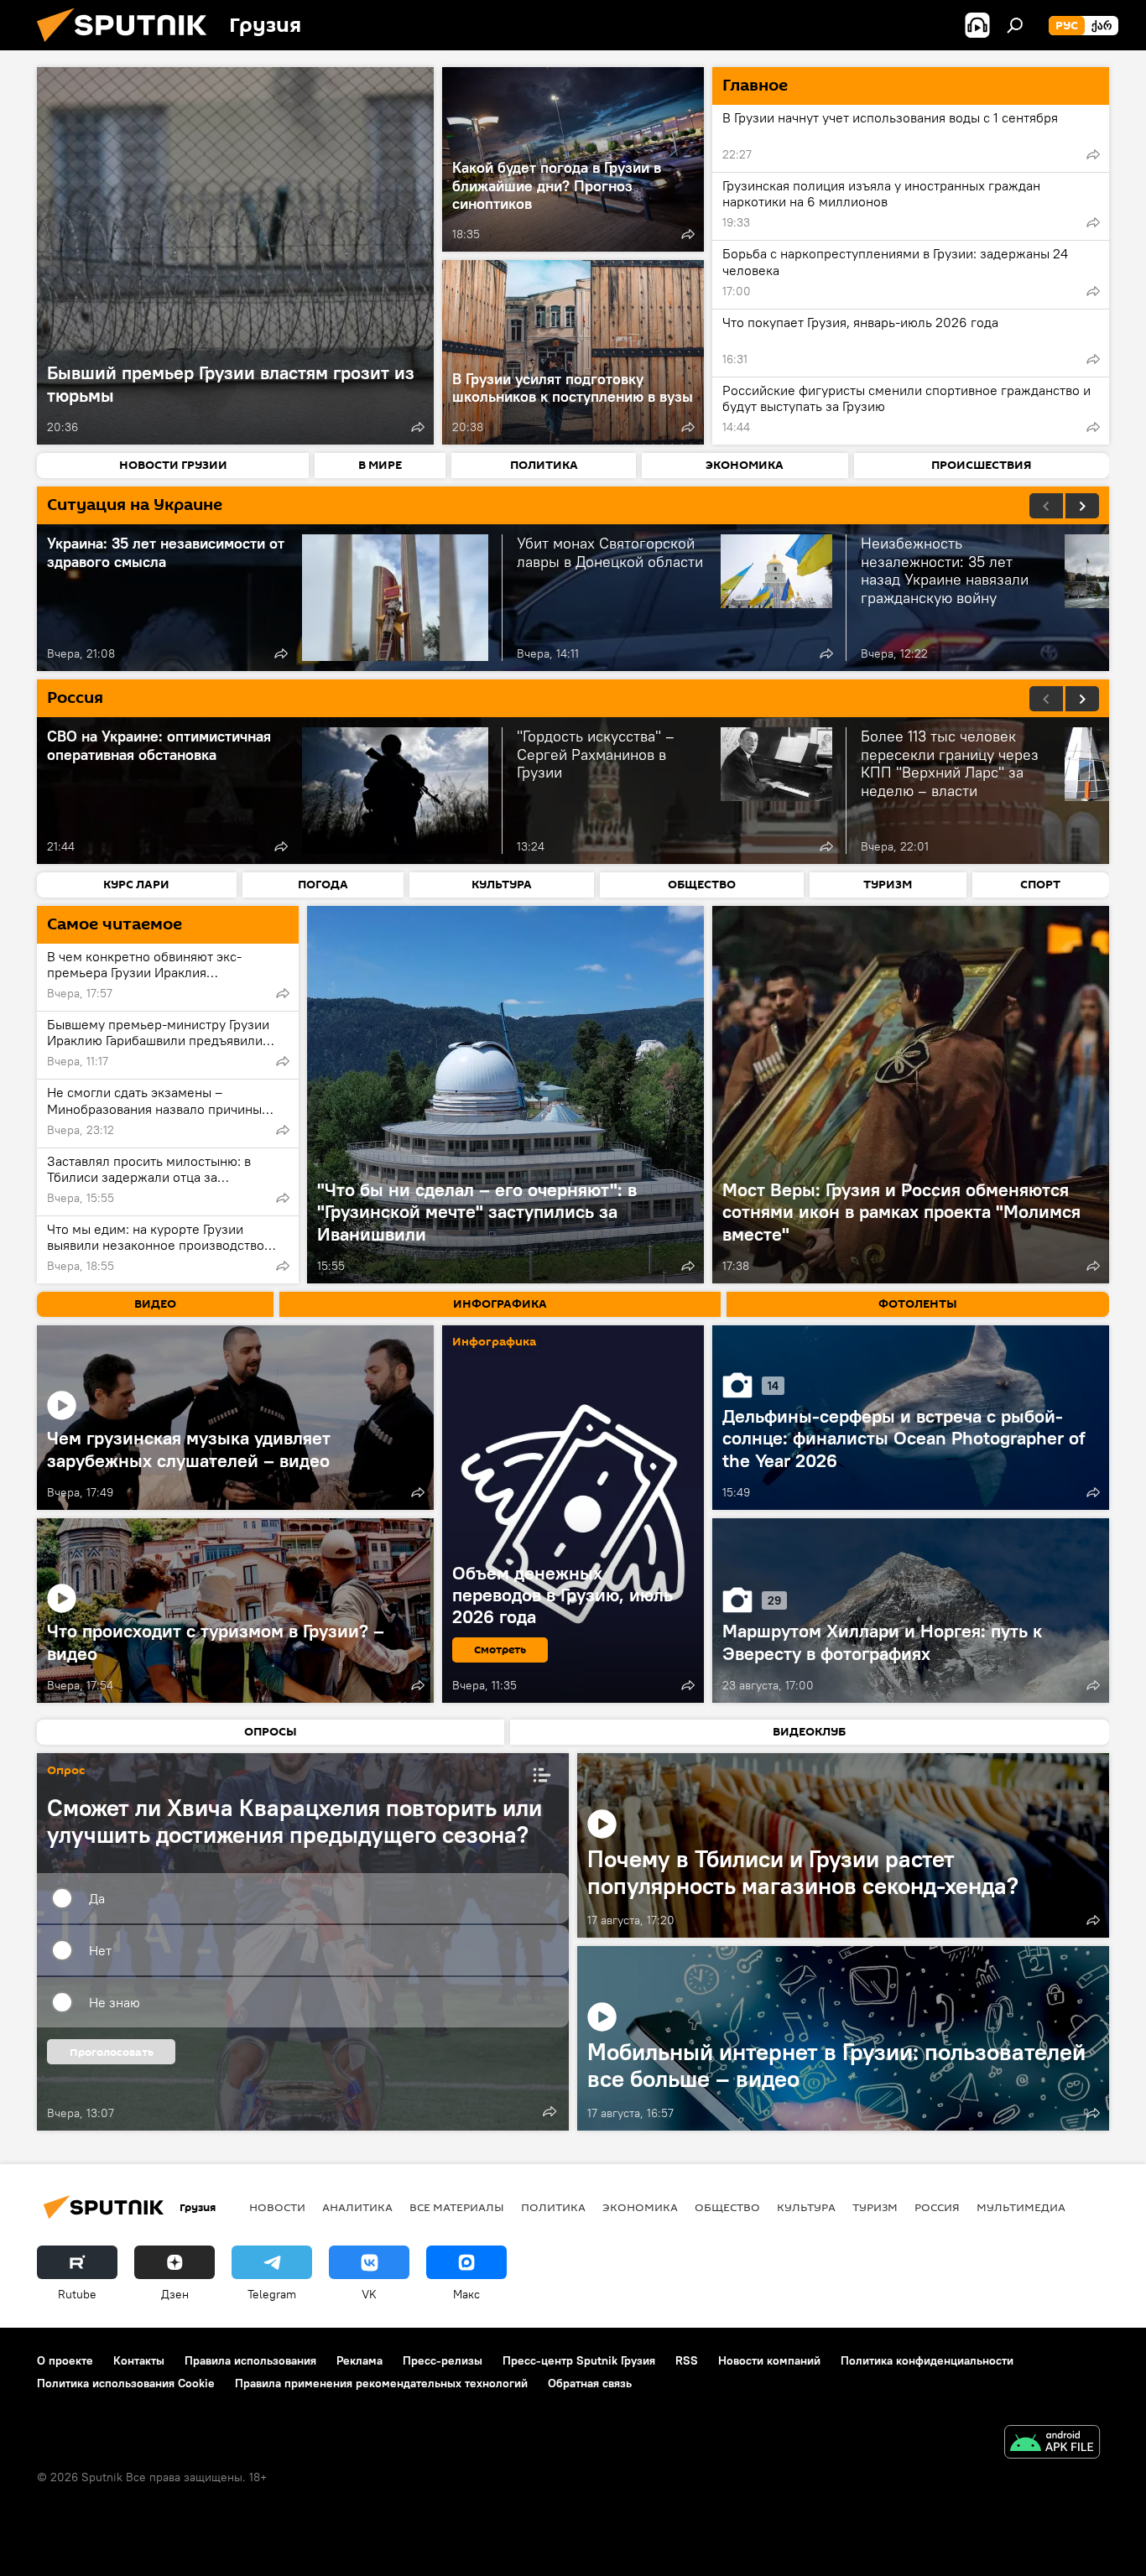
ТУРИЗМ (875, 2207)
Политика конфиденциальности (927, 2360)
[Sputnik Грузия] (128, 46)
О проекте (65, 2360)
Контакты (139, 2360)
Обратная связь (590, 2383)
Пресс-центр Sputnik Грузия (579, 2360)
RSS (687, 2360)
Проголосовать (112, 2052)
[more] (418, 427)
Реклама (359, 2360)
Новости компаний (769, 2360)
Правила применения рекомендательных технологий (381, 2383)
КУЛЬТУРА (806, 2207)
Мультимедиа (1021, 2207)
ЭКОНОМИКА (640, 2207)
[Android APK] (1052, 2444)
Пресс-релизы (443, 2360)
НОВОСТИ (277, 2207)
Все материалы (457, 2207)
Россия (937, 2207)
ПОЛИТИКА (553, 2207)
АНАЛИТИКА (357, 2207)
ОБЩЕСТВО (727, 2207)
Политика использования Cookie (126, 2383)
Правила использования (250, 2360)
